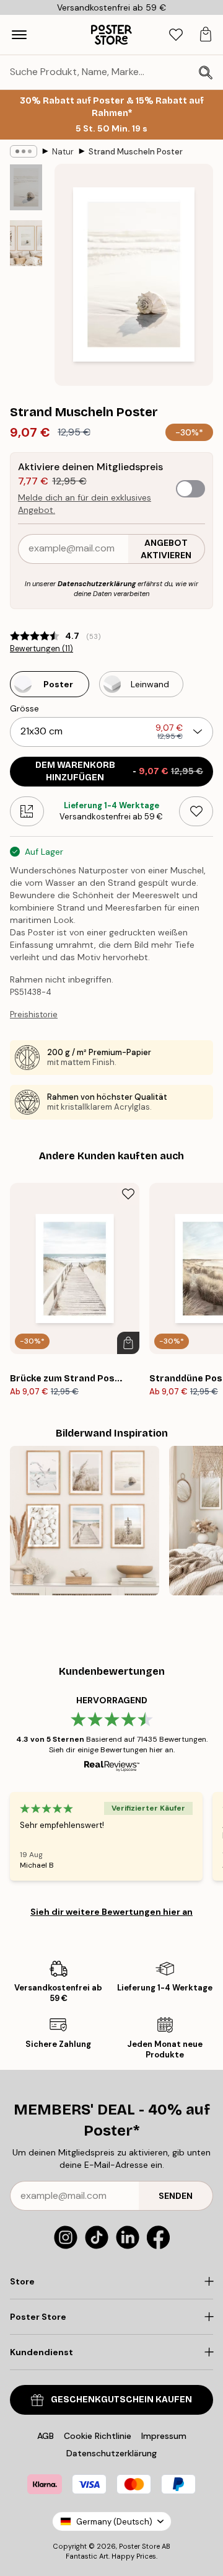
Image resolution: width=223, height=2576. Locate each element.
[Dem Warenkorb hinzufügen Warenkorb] (128, 1343)
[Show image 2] (26, 243)
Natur (63, 152)
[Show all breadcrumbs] (24, 151)
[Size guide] (27, 811)
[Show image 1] (26, 187)
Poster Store (139, 2546)
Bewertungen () (42, 649)
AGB (46, 2436)
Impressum (164, 2436)
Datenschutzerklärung (97, 584)
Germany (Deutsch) (114, 2522)
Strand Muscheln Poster (136, 152)
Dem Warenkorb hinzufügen (120, 771)
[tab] (176, 35)
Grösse (24, 708)
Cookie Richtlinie (98, 2436)
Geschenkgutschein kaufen (121, 2400)
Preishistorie (34, 1014)
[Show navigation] (19, 35)
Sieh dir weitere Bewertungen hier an (111, 1912)
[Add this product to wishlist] (196, 811)
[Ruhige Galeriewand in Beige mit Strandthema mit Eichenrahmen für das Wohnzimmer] (85, 1521)
